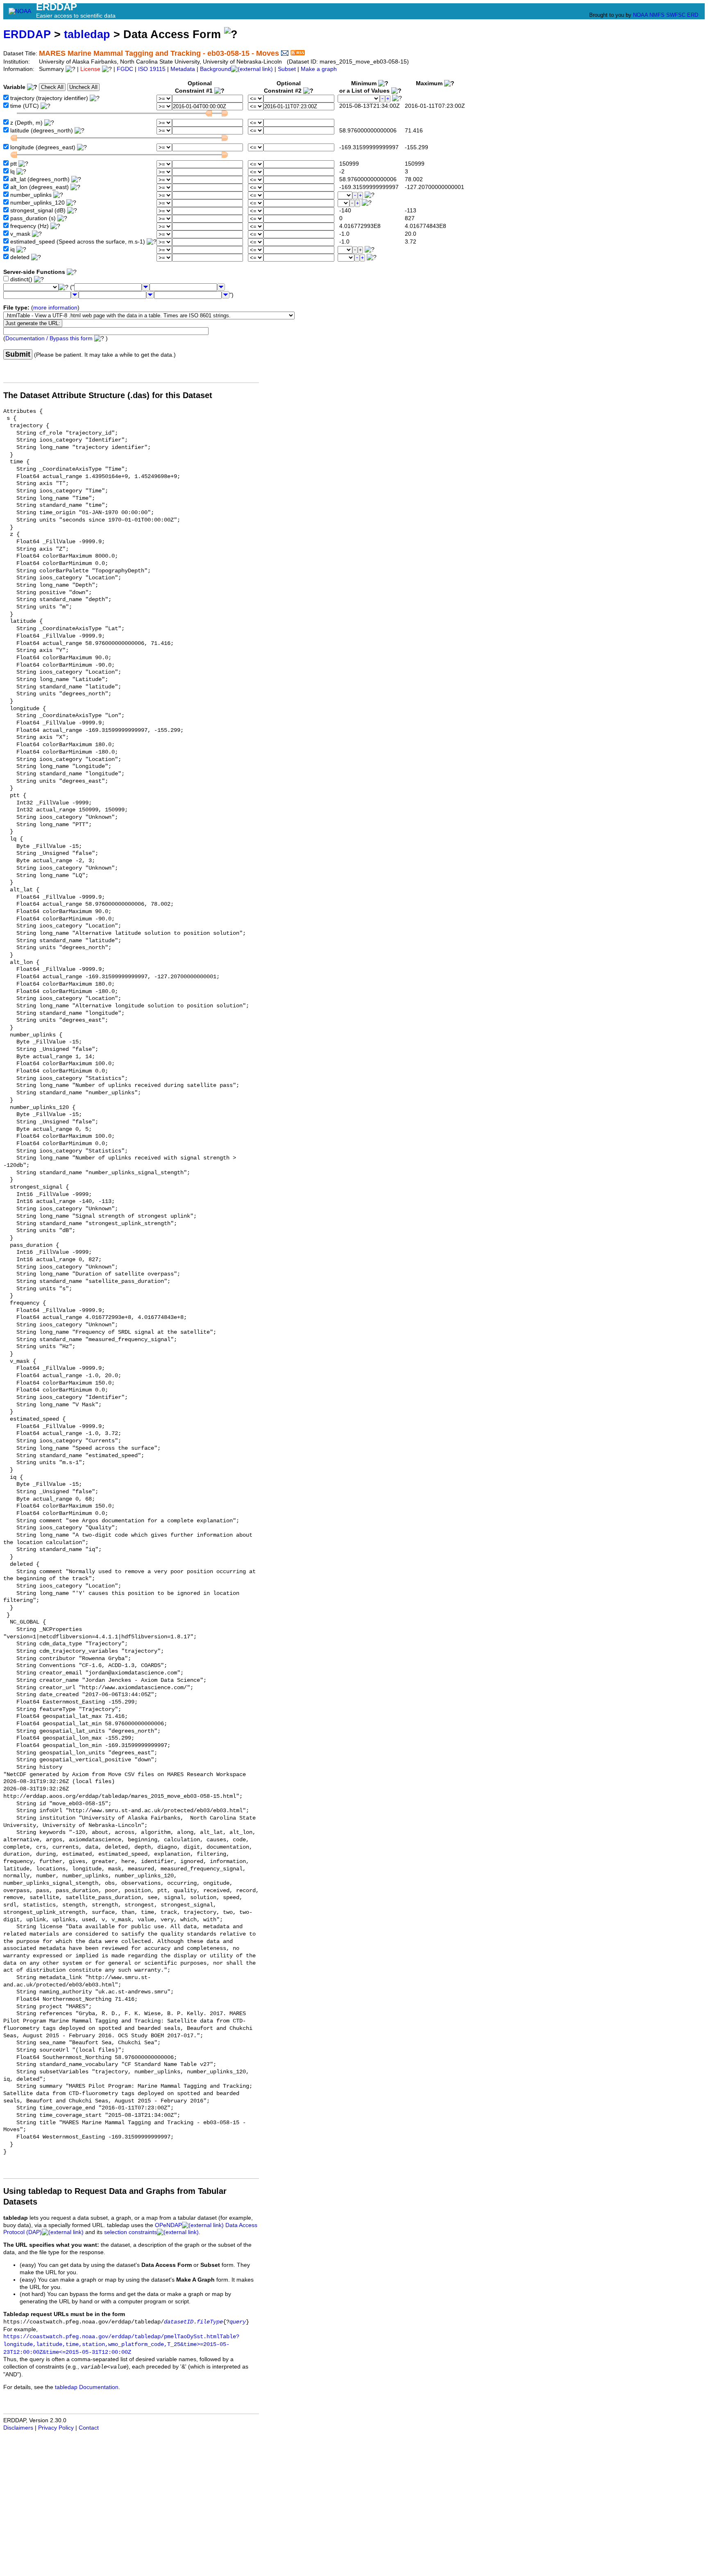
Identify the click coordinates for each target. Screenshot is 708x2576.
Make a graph (319, 69)
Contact (89, 2428)
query (238, 2322)
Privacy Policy (56, 2428)
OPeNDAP (168, 2225)
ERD (693, 15)
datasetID (179, 2322)
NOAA (640, 15)
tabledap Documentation (87, 2387)
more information (55, 308)
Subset (287, 69)
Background (216, 69)
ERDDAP (27, 34)
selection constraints (130, 2232)
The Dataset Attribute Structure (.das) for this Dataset (108, 395)
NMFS (657, 15)
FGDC (125, 69)
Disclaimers (18, 2428)
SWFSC (676, 15)
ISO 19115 (152, 69)
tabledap (87, 34)
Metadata (183, 69)
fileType (210, 2322)
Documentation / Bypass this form (49, 338)
